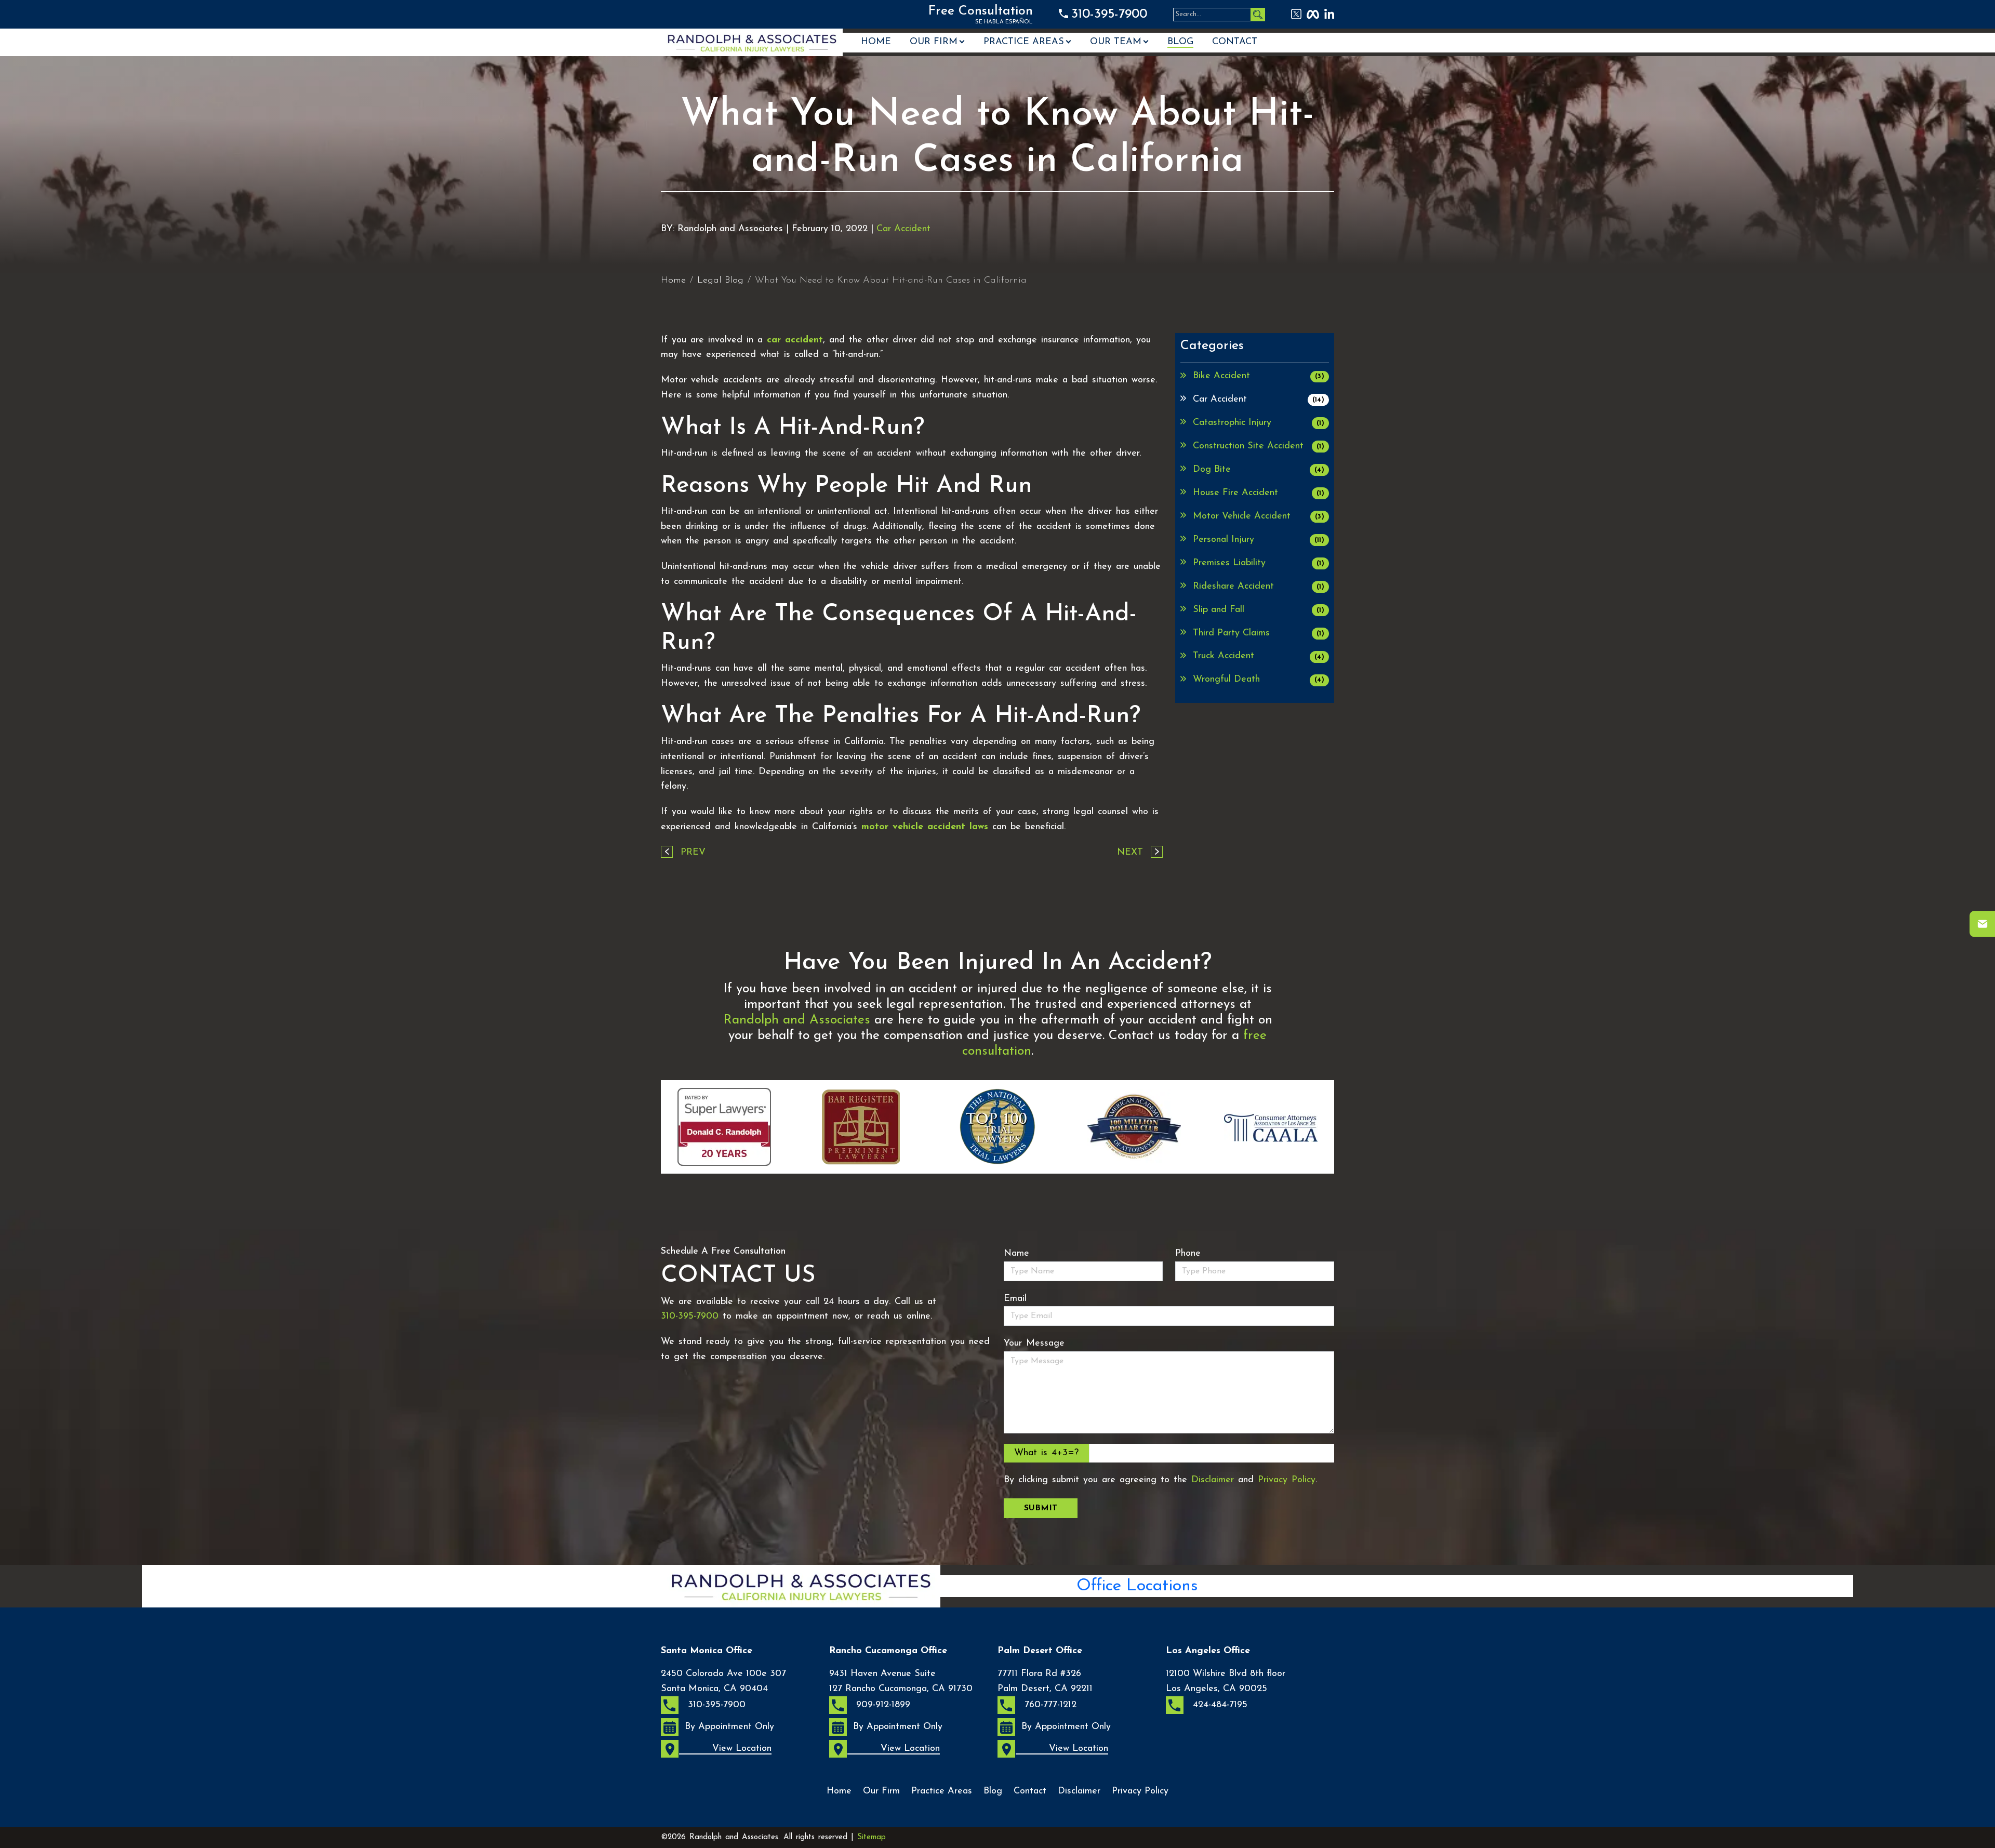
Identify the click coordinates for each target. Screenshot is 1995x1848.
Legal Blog (720, 281)
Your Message (1034, 1344)
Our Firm (934, 42)
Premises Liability (1259, 563)
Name (1016, 1254)
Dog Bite (1259, 470)
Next (1130, 853)
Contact (1235, 42)
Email (1015, 1299)
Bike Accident (1259, 376)
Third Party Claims (1259, 633)
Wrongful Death (1259, 680)
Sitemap (872, 1837)
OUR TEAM (1116, 42)
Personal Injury (1259, 540)
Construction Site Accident (1259, 446)
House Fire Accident (1259, 493)
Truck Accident (1259, 656)
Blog (1180, 42)
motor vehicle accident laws (925, 827)
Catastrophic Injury (1259, 423)
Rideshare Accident (1259, 587)
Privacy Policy (1287, 1480)
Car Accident (903, 229)
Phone (1188, 1254)
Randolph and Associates (797, 1020)
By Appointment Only (729, 1727)
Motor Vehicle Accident (1259, 516)
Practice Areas (1024, 42)
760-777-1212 (1049, 1705)
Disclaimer (1213, 1480)
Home (876, 42)
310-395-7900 (1109, 14)
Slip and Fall (1259, 610)
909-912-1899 (882, 1705)
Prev (693, 853)
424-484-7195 (1219, 1705)
